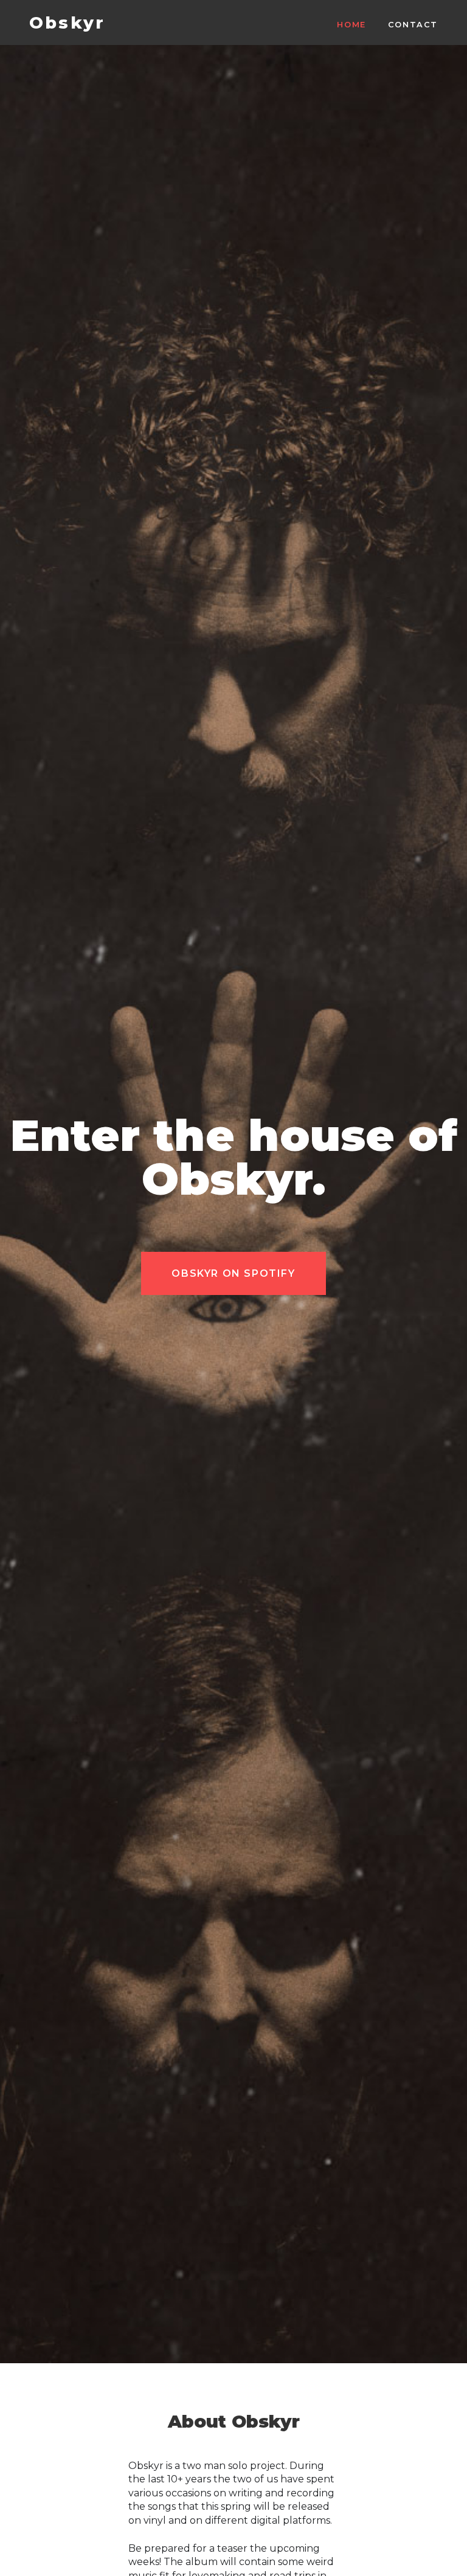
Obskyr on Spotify (233, 1273)
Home (351, 25)
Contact (413, 25)
